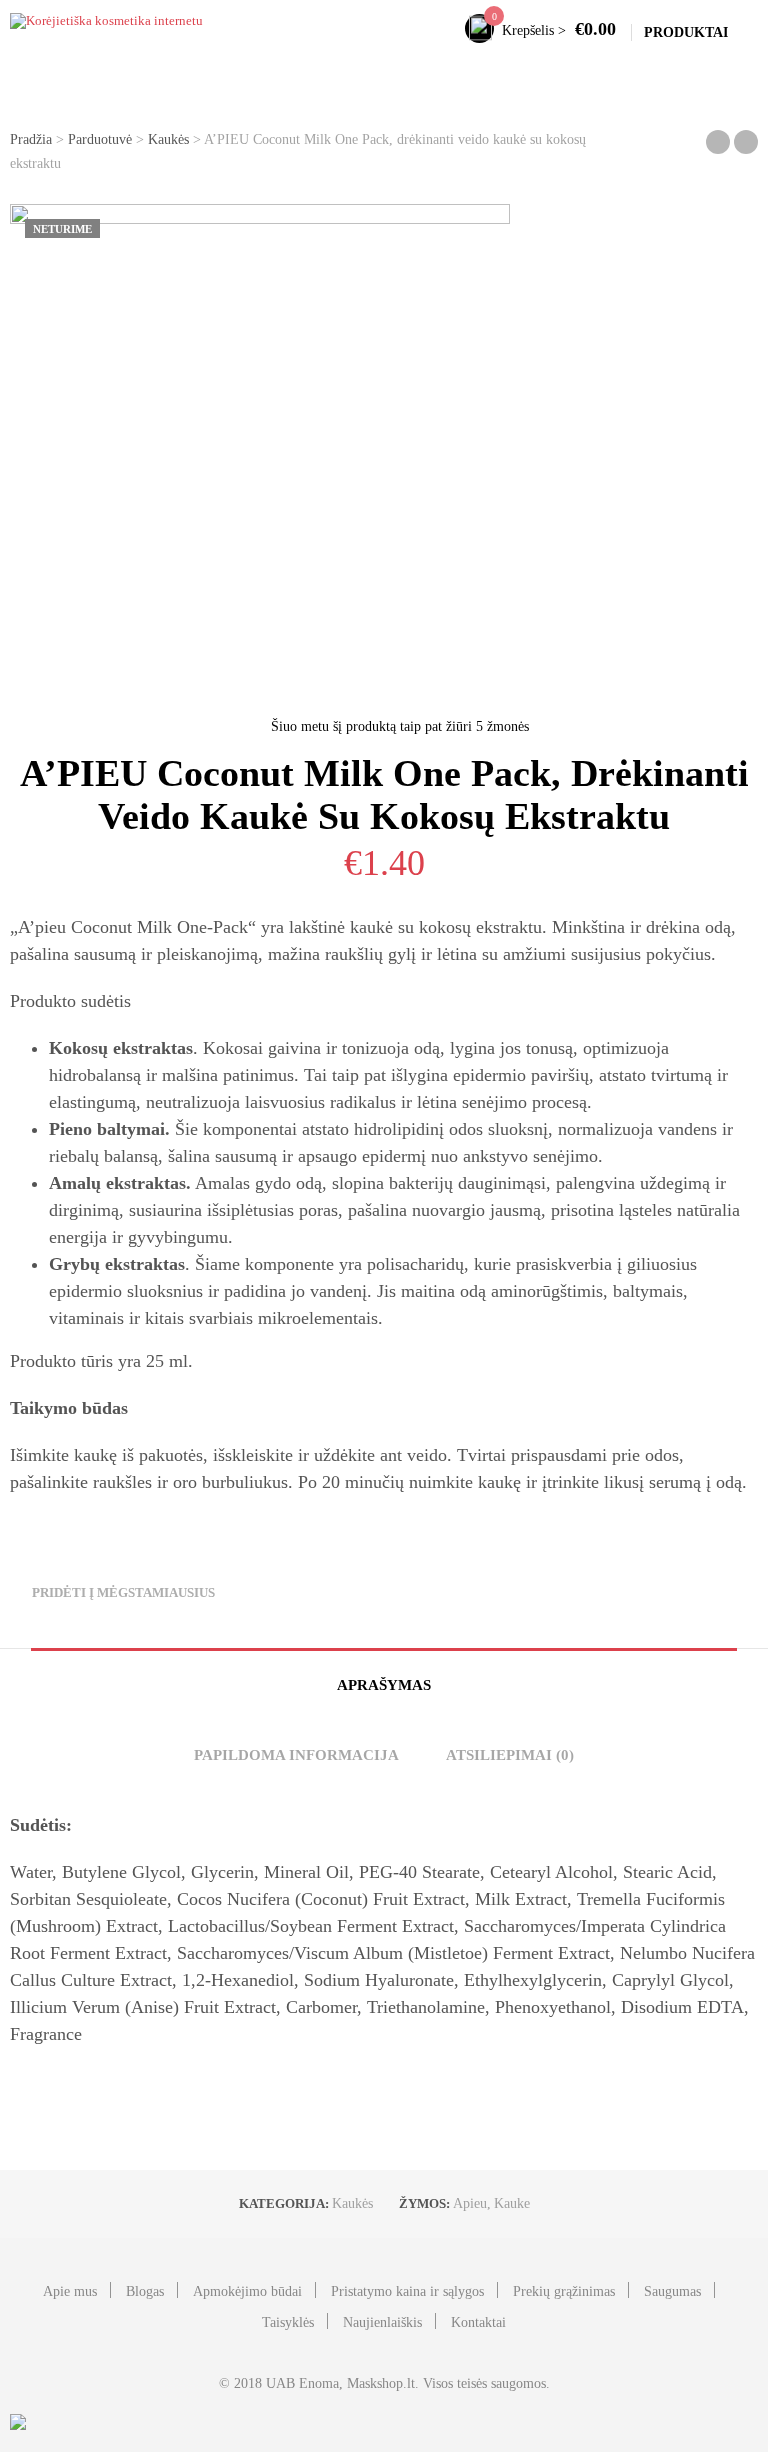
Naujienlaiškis (382, 2322)
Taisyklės (288, 2322)
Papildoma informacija (296, 1755)
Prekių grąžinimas (564, 2291)
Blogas (145, 2291)
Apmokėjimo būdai (247, 2291)
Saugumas (672, 2291)
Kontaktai (478, 2322)
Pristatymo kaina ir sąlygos (407, 2291)
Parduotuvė (100, 139)
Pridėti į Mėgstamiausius (123, 1592)
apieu (470, 2203)
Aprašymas (384, 1685)
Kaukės (168, 139)
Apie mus (70, 2291)
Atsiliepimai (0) (510, 1755)
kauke (512, 2203)
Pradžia (31, 139)
